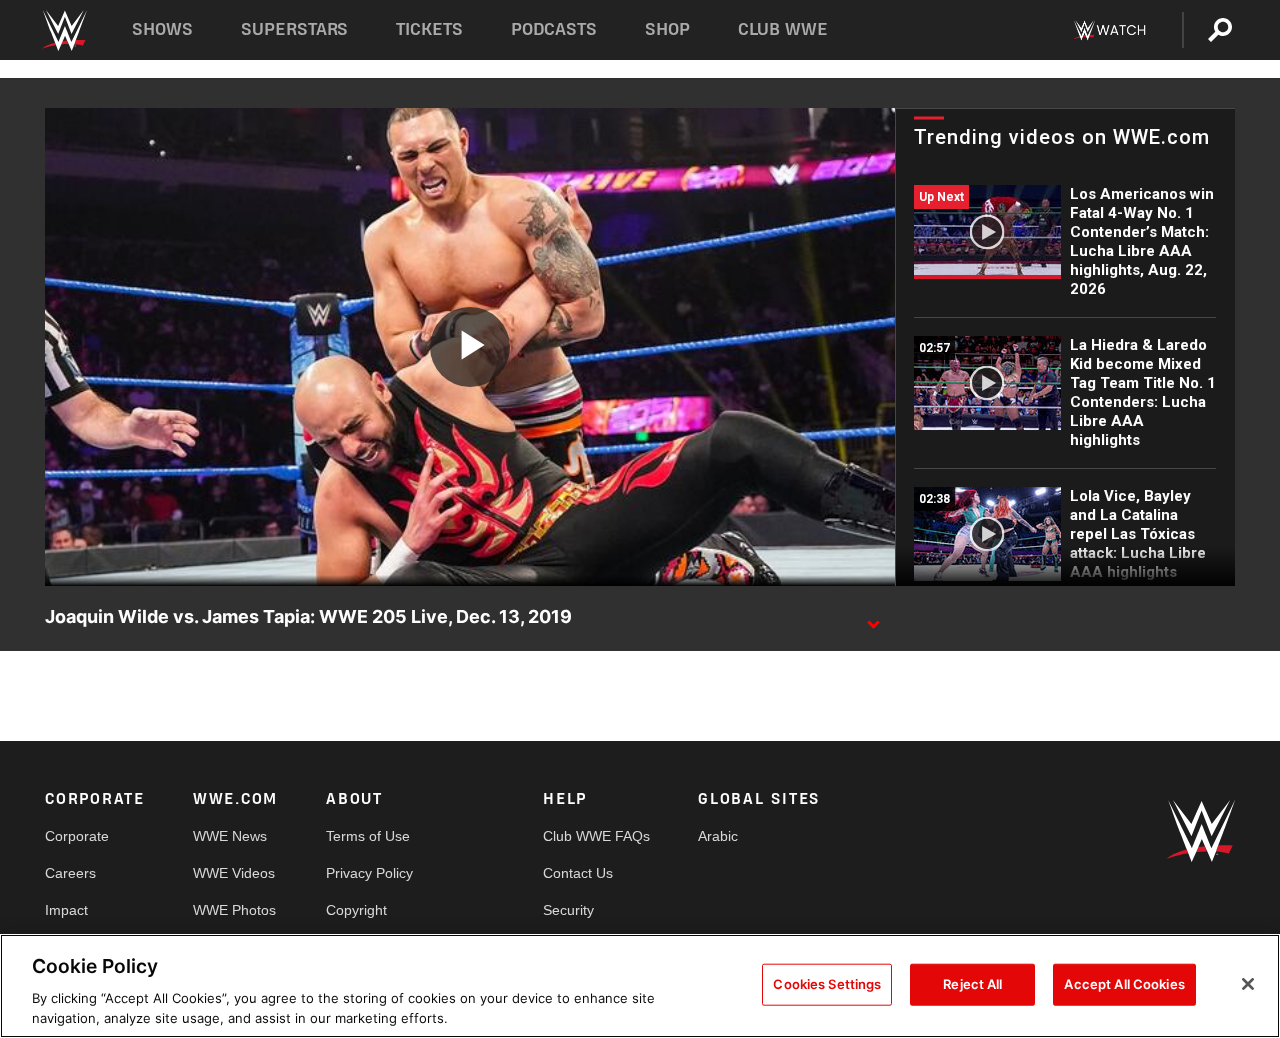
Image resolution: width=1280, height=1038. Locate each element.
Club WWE (783, 29)
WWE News (230, 836)
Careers (70, 873)
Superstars (295, 29)
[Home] (63, 30)
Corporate (77, 836)
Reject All (972, 984)
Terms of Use (368, 836)
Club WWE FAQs (596, 836)
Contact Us (578, 873)
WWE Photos (234, 910)
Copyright (356, 910)
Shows (162, 29)
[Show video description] (873, 618)
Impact (66, 910)
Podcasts (554, 29)
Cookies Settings (827, 984)
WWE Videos (234, 873)
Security (568, 910)
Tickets (429, 29)
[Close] (1248, 984)
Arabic (718, 836)
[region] (640, 986)
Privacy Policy (369, 873)
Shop (667, 29)
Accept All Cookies (1124, 984)
